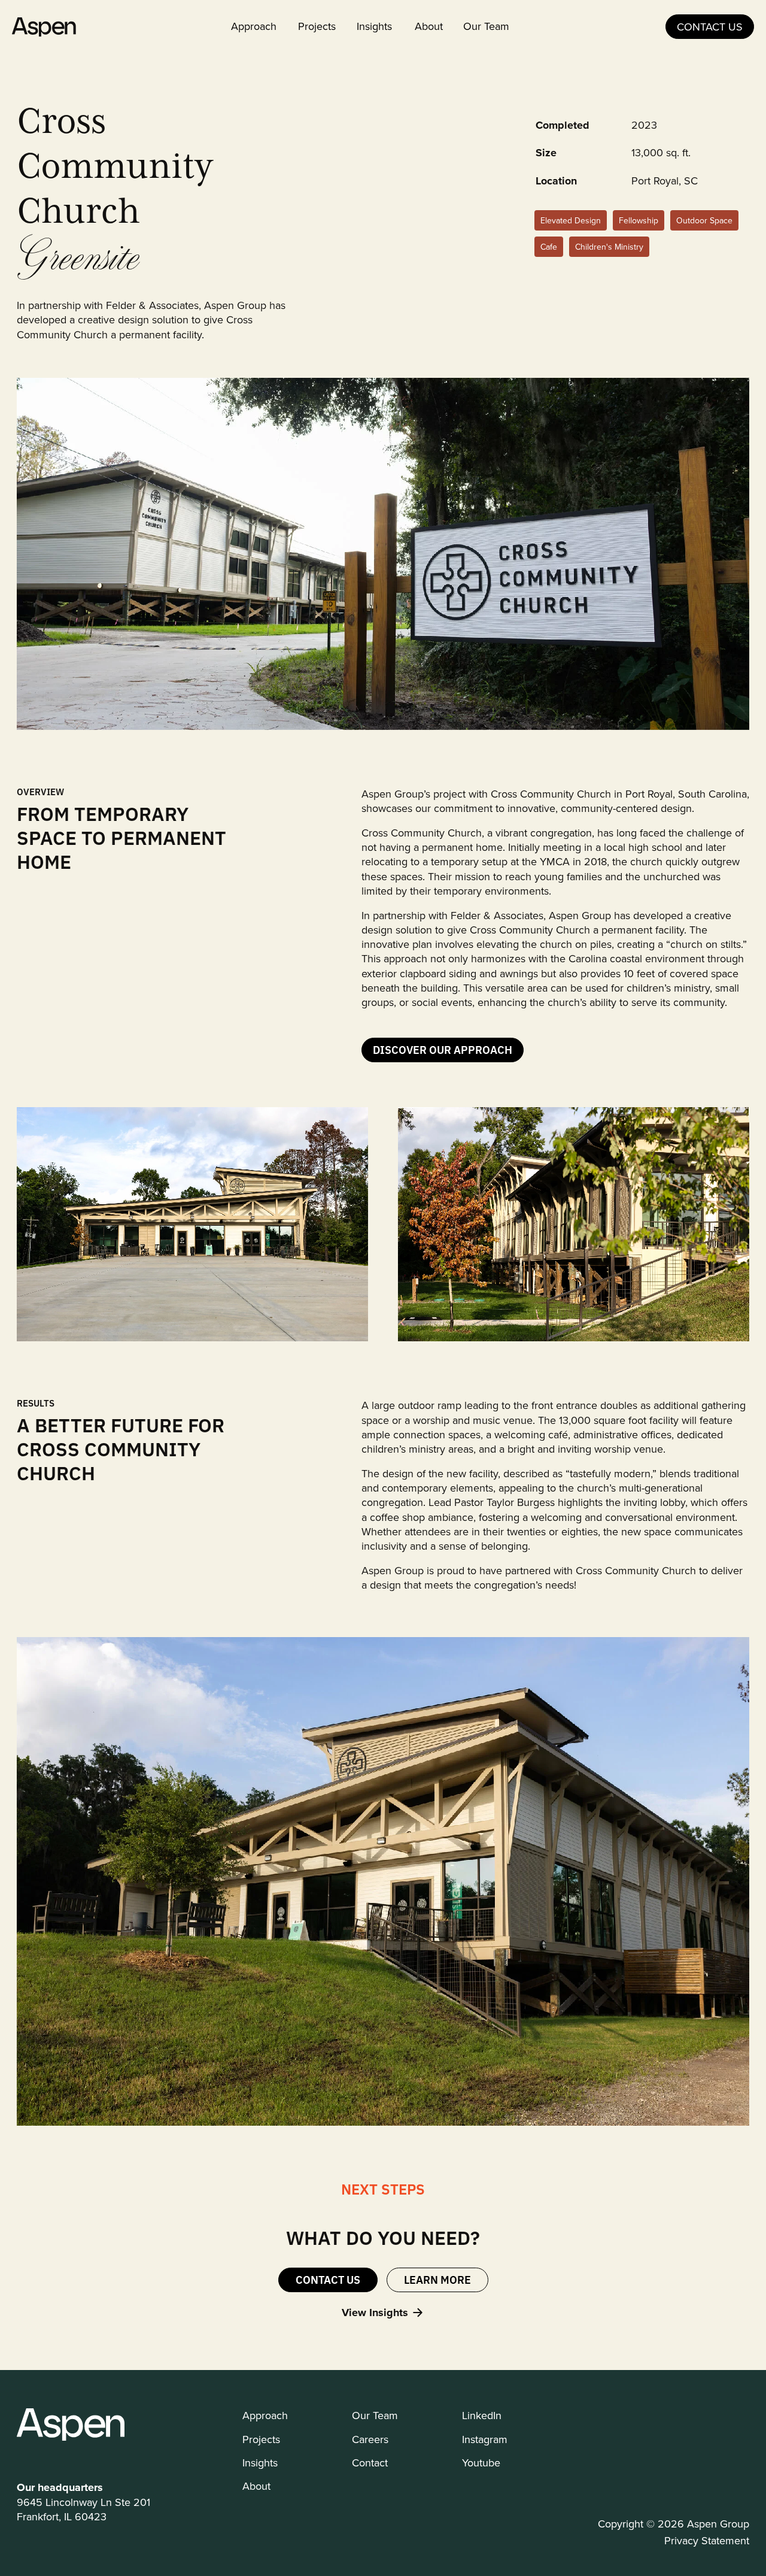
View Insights (375, 2313)
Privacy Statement (707, 2540)
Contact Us (328, 2279)
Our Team (486, 26)
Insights (374, 26)
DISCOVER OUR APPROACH (443, 1049)
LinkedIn (482, 2415)
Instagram (485, 2439)
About (429, 26)
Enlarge (80, 700)
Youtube (481, 2463)
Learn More (437, 2279)
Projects (317, 26)
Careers (370, 2439)
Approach (254, 26)
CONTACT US (710, 27)
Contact (370, 2463)
